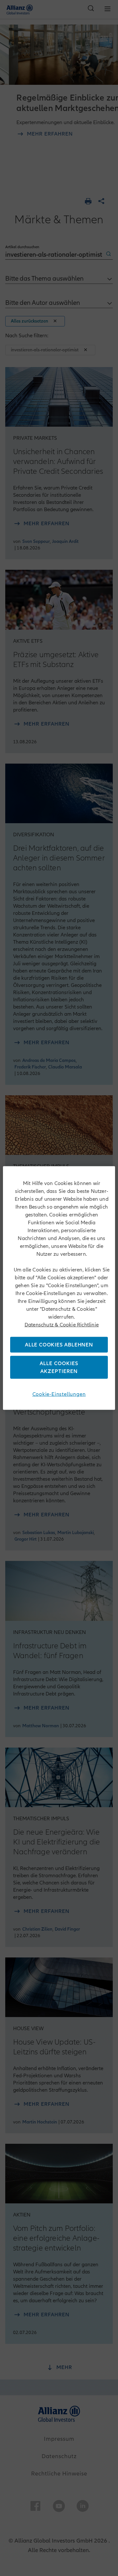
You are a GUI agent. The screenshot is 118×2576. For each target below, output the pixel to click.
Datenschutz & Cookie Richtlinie (62, 1325)
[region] (59, 1288)
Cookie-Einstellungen (59, 1394)
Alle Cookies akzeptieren (59, 1367)
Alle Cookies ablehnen (59, 1344)
